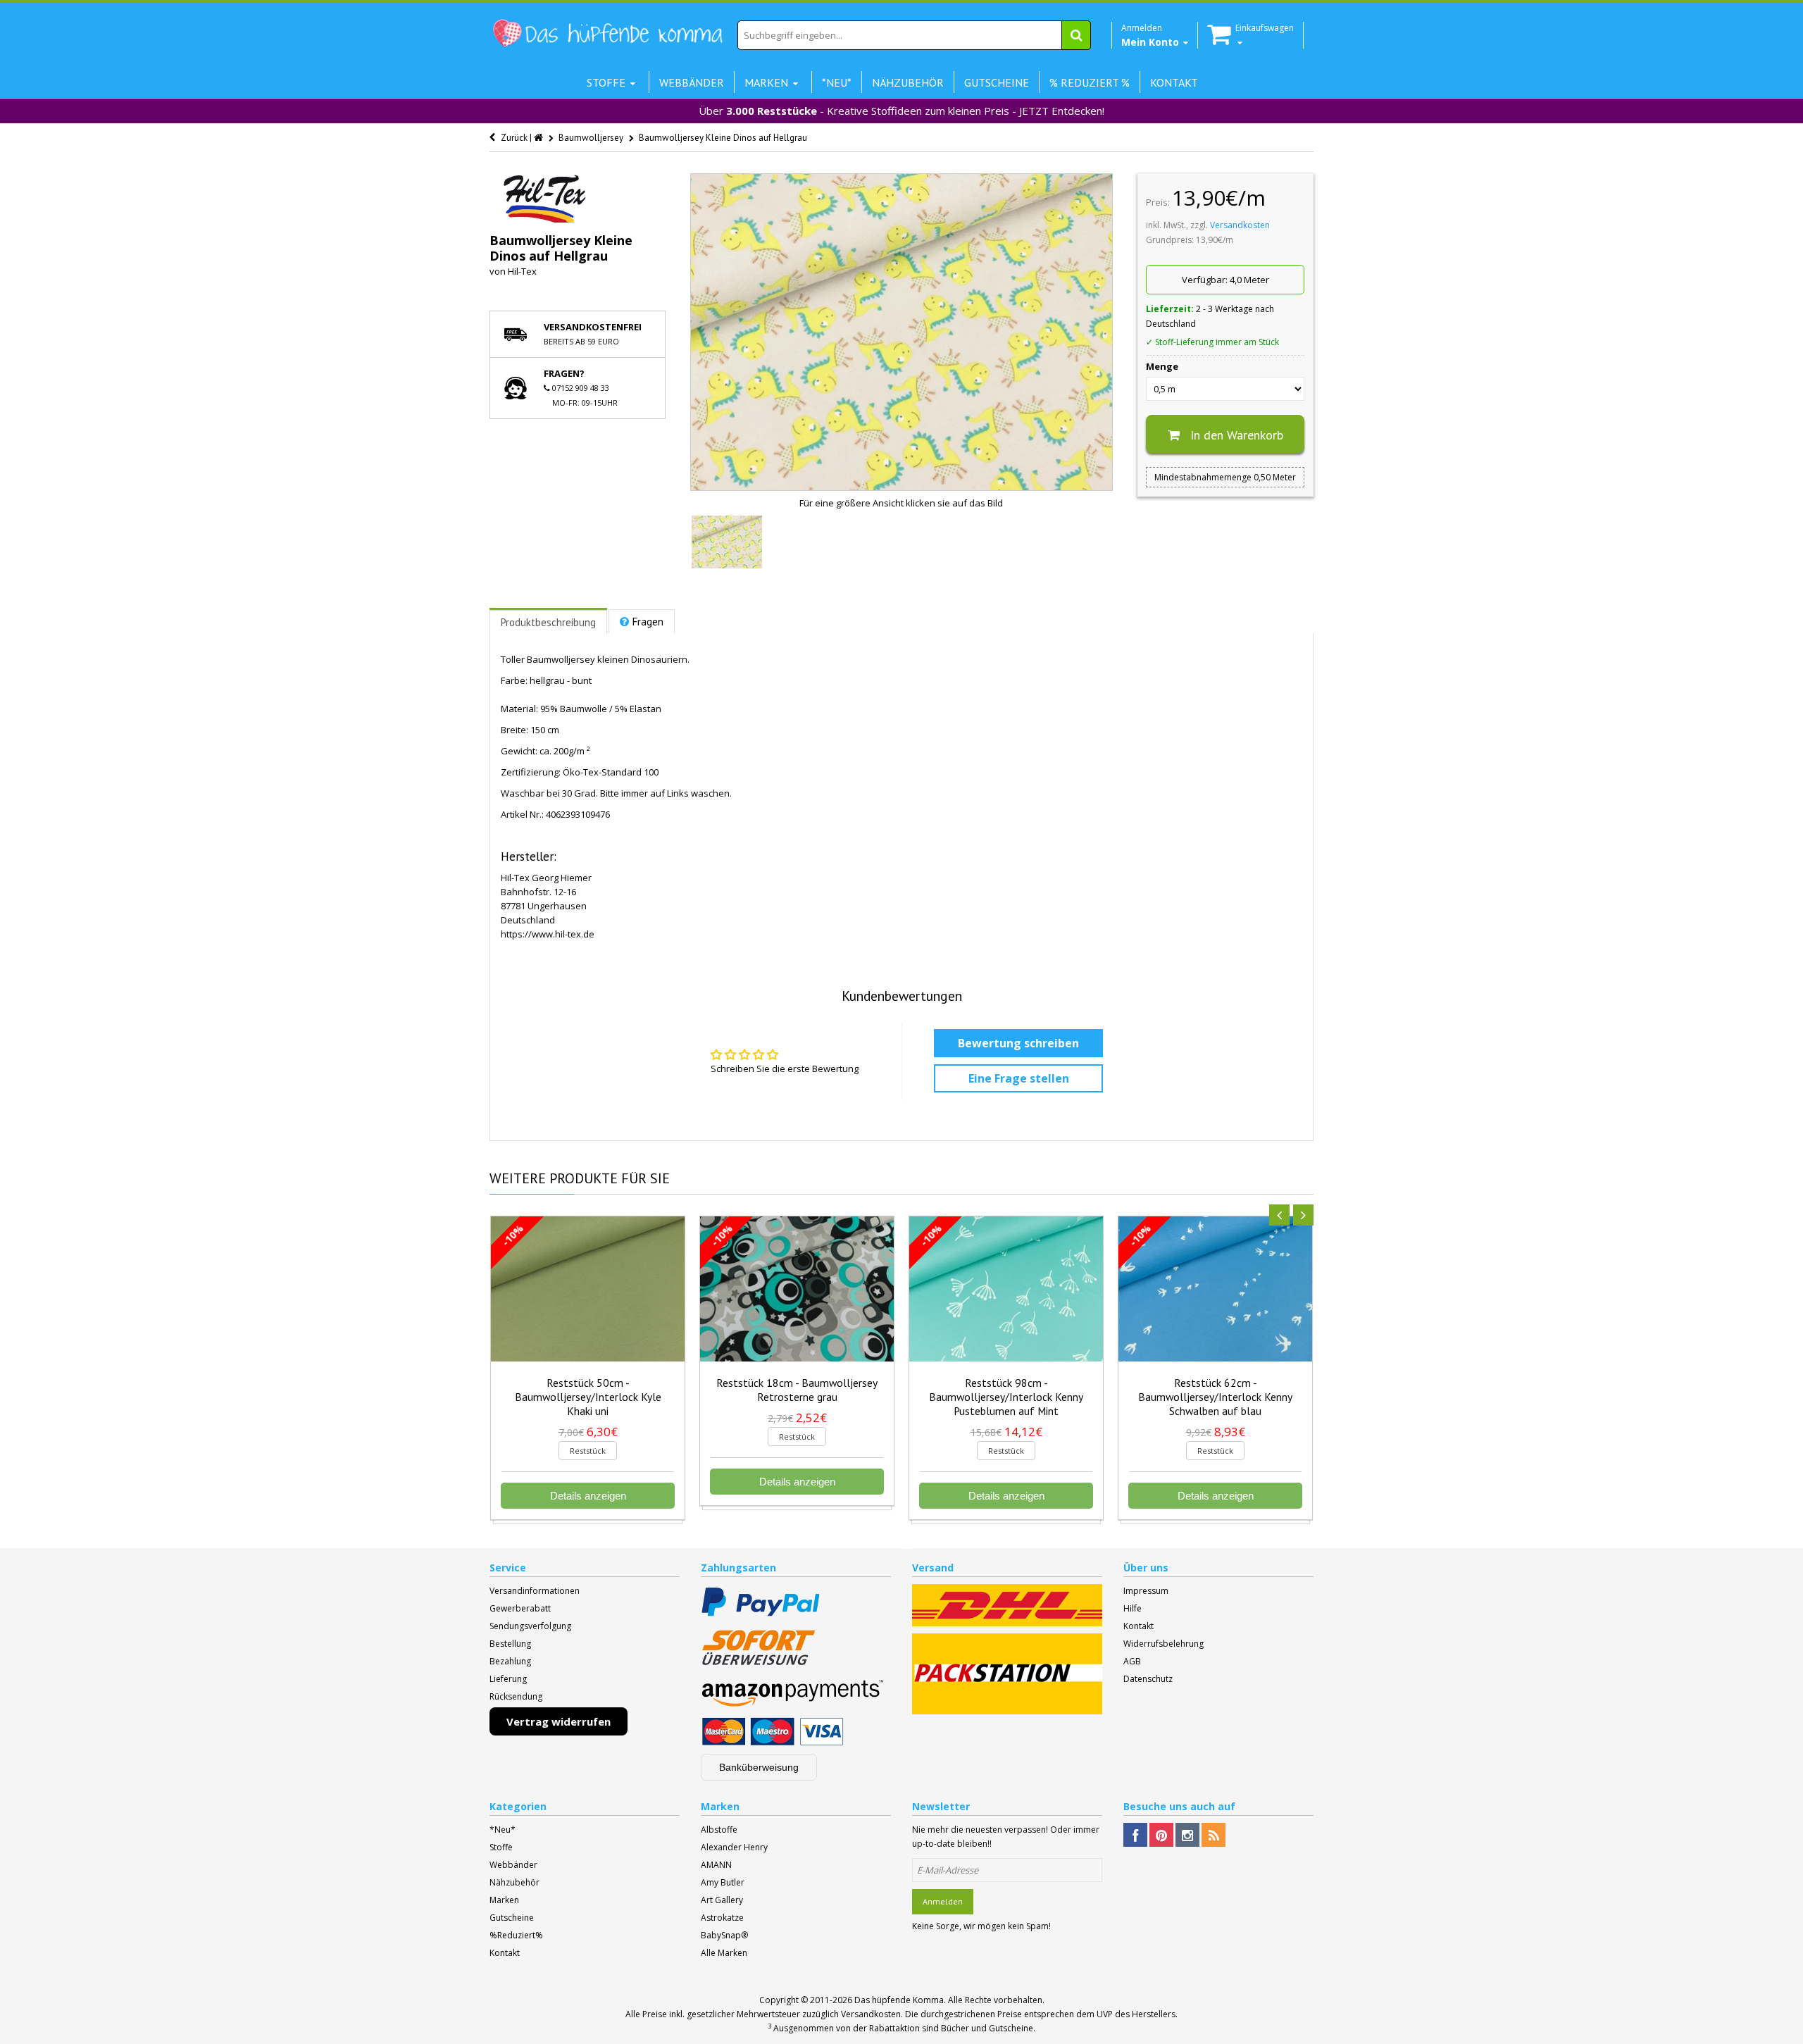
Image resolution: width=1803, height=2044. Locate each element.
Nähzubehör (514, 1882)
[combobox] (914, 35)
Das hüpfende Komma (899, 2000)
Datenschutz (1148, 1679)
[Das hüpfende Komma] (607, 33)
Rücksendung (516, 1696)
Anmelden (943, 1901)
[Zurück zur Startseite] (539, 138)
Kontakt (1138, 1626)
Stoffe (501, 1847)
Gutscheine (512, 1918)
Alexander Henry (734, 1847)
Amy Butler (723, 1882)
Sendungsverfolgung (530, 1626)
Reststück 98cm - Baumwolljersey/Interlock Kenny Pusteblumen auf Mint (1006, 1397)
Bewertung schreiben (1018, 1043)
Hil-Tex (522, 271)
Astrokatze (722, 1918)
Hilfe (1133, 1608)
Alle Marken (724, 1953)
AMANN (716, 1865)
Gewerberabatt (520, 1608)
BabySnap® (724, 1935)
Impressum (1146, 1591)
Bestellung (510, 1644)
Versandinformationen (535, 1591)
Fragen (648, 622)
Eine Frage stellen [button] (1019, 1078)
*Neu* (503, 1830)
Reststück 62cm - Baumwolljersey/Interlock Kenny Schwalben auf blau (1215, 1397)
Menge (1162, 366)
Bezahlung (510, 1661)
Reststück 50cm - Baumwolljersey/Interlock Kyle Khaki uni (588, 1397)
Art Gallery (722, 1900)
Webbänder (513, 1865)
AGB (1132, 1661)
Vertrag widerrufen (559, 1721)
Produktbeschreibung (548, 622)
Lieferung (508, 1679)
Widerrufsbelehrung (1163, 1644)
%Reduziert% (516, 1935)
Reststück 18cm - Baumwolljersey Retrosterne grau (797, 1390)
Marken (504, 1900)
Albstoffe (719, 1830)
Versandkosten (1240, 225)
